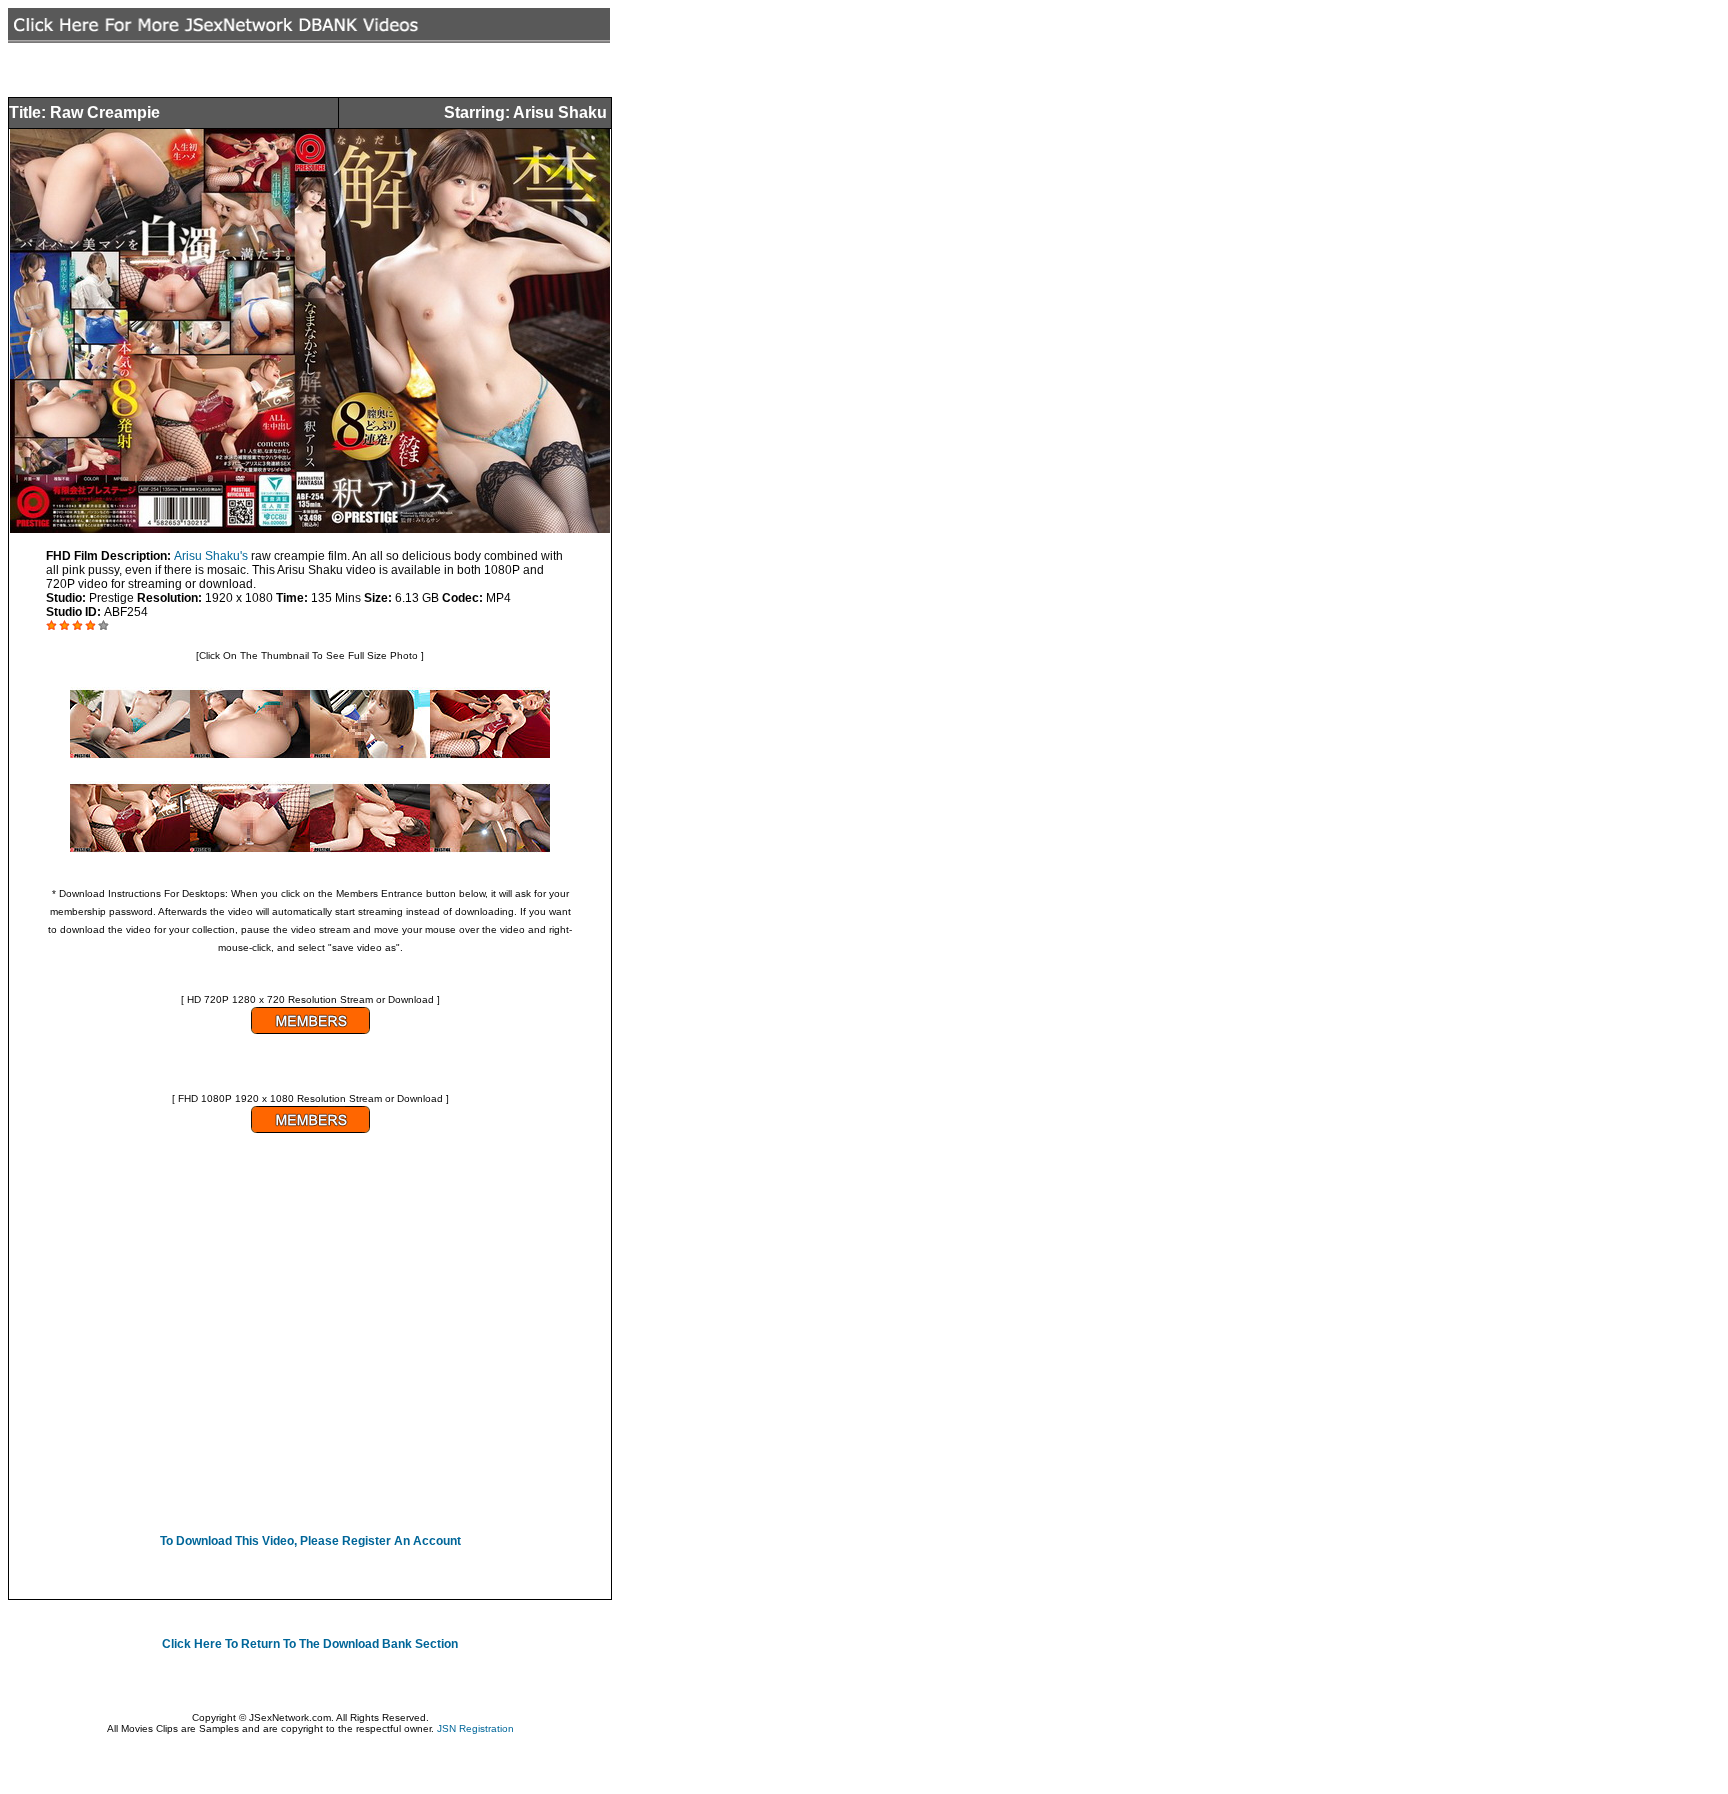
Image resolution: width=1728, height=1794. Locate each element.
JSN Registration (475, 1728)
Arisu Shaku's (211, 556)
